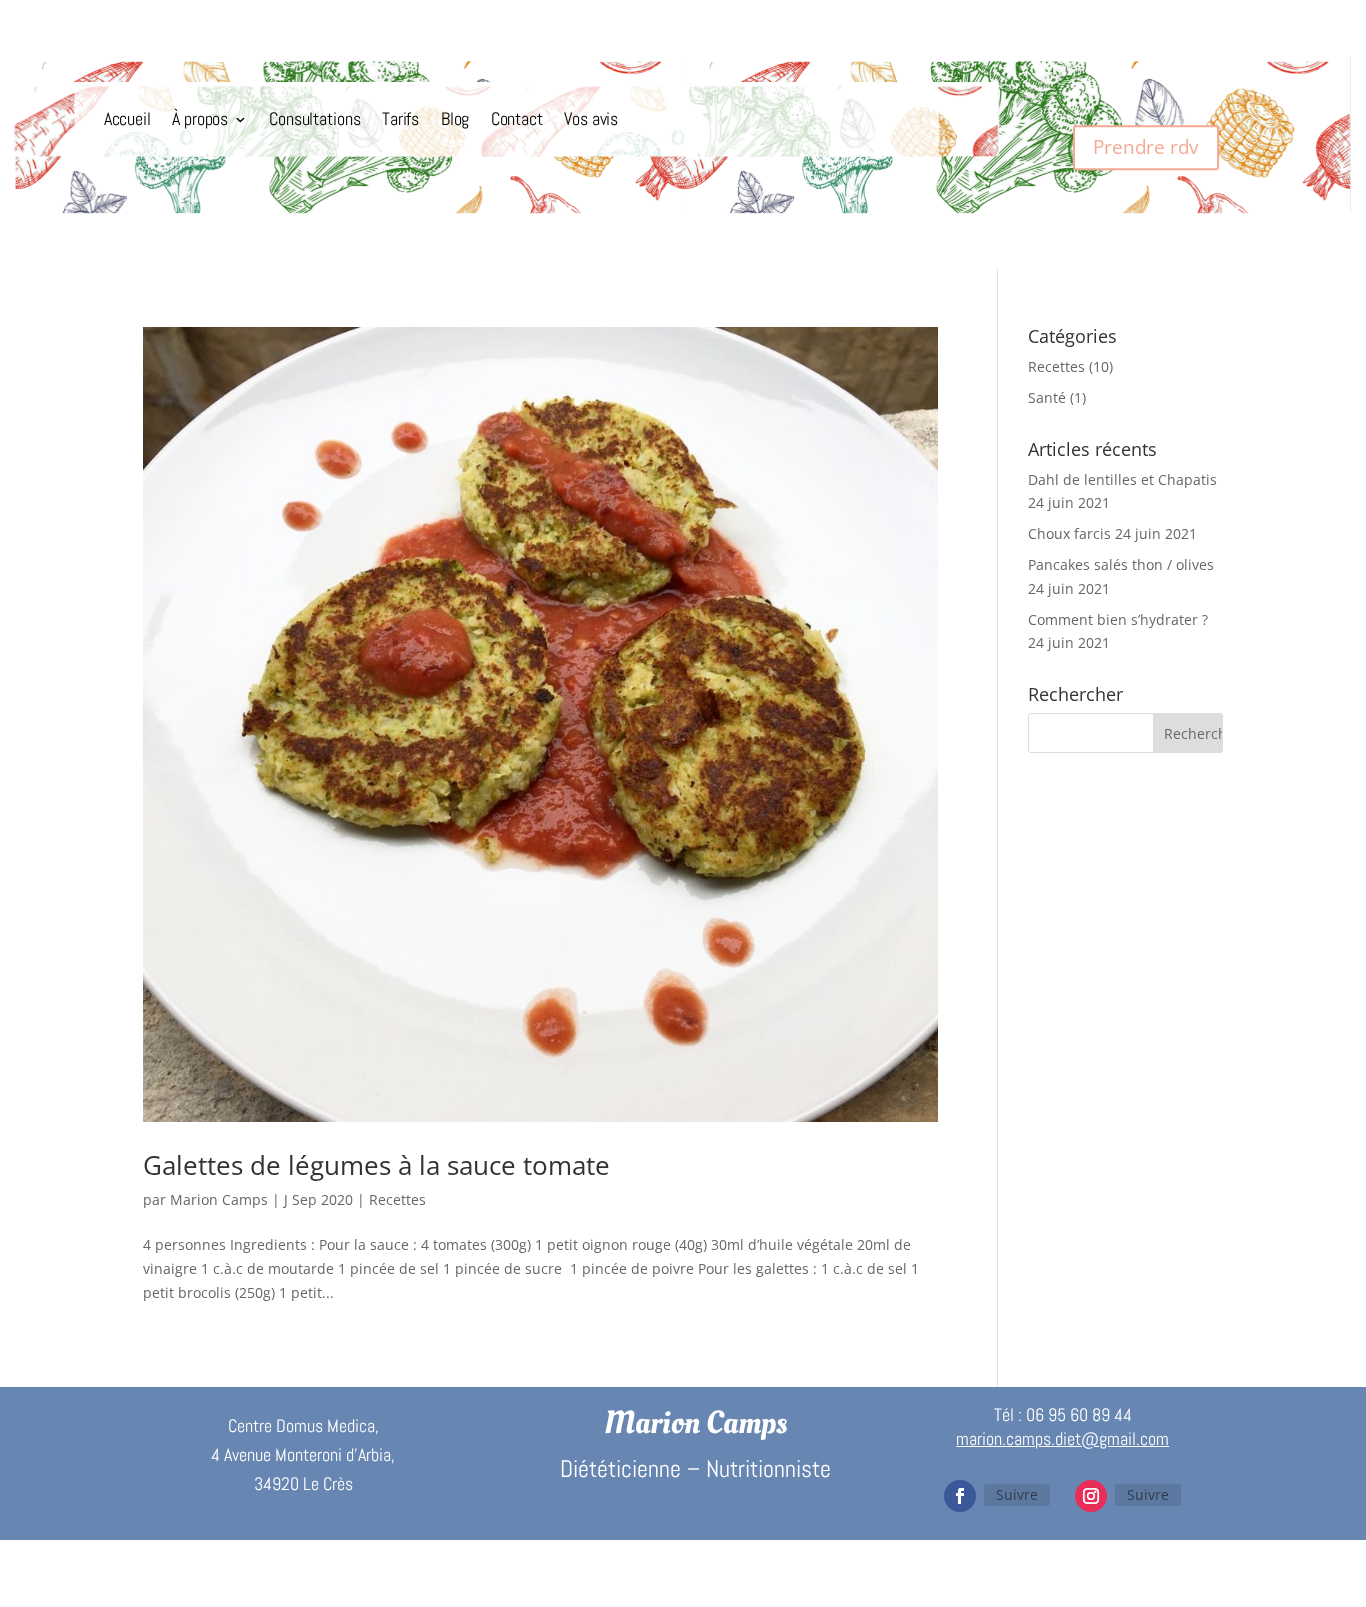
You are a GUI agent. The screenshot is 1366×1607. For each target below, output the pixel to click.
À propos (200, 119)
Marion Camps (219, 1199)
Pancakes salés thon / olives (1121, 564)
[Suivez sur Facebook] (960, 1496)
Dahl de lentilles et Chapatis (1122, 479)
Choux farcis (1069, 533)
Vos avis (591, 119)
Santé (1047, 397)
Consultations (314, 119)
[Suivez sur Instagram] (1091, 1496)
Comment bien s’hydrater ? (1118, 619)
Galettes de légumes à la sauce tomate (376, 1165)
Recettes (397, 1199)
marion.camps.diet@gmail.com (1062, 1438)
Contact (517, 119)
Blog (455, 119)
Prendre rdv (1145, 146)
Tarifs (400, 119)
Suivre (1017, 1494)
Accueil (127, 119)
